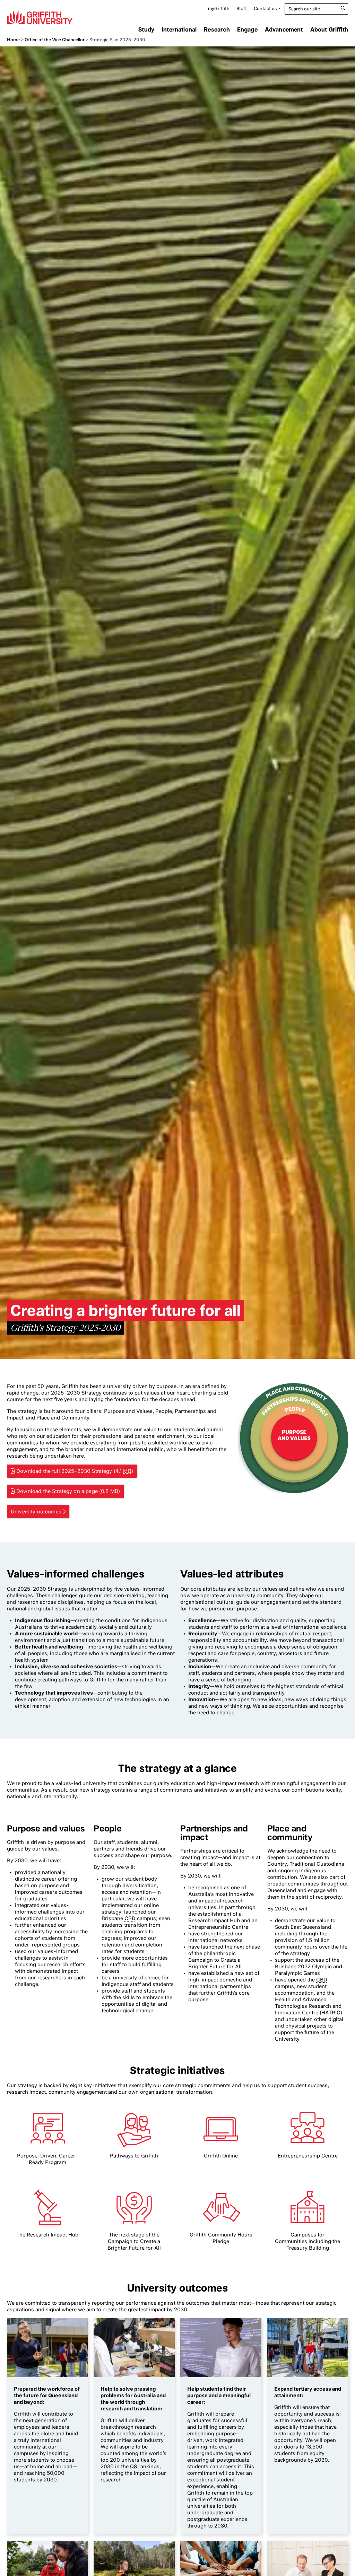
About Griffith (329, 29)
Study (146, 29)
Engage (247, 29)
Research (217, 29)
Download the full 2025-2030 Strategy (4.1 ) (75, 1471)
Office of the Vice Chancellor (55, 40)
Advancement (284, 29)
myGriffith (219, 8)
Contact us (265, 8)
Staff (242, 8)
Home (13, 40)
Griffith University (40, 17)
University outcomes (36, 1512)
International (179, 29)
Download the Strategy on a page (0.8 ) (68, 1491)
